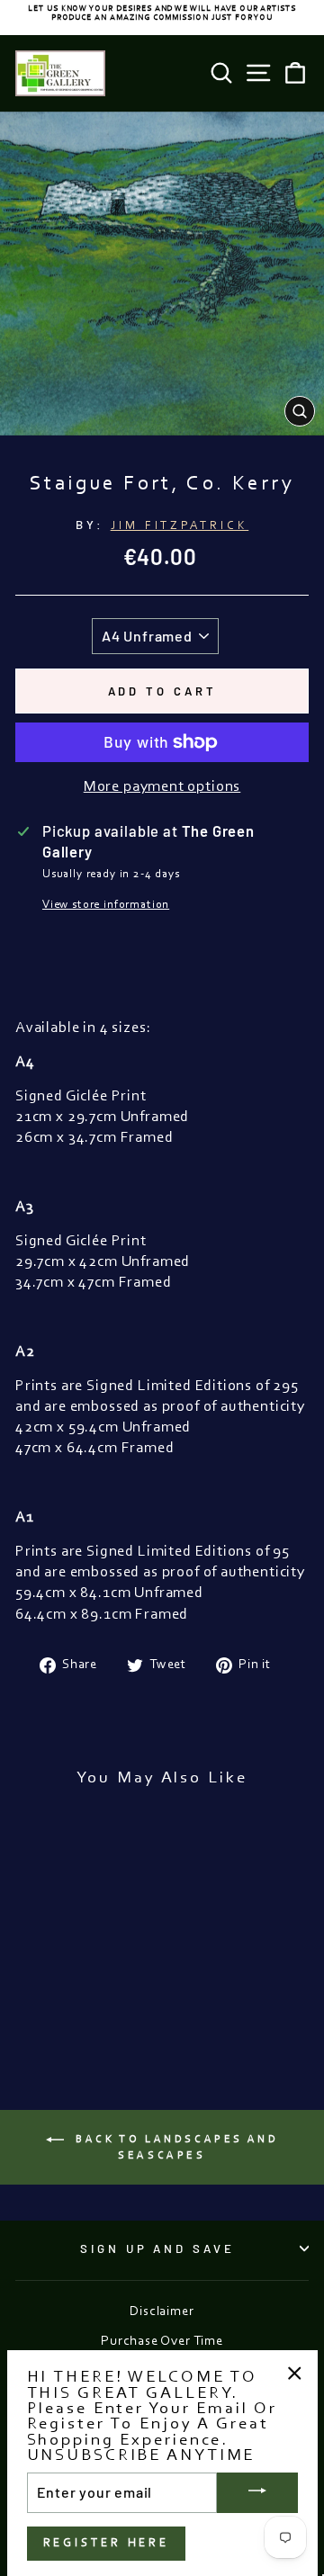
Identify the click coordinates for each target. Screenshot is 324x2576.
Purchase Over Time (162, 2342)
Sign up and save (158, 2248)
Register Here (107, 2543)
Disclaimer (162, 2312)
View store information (106, 905)
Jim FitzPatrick (180, 526)
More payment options (162, 787)
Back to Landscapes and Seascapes (175, 2147)
